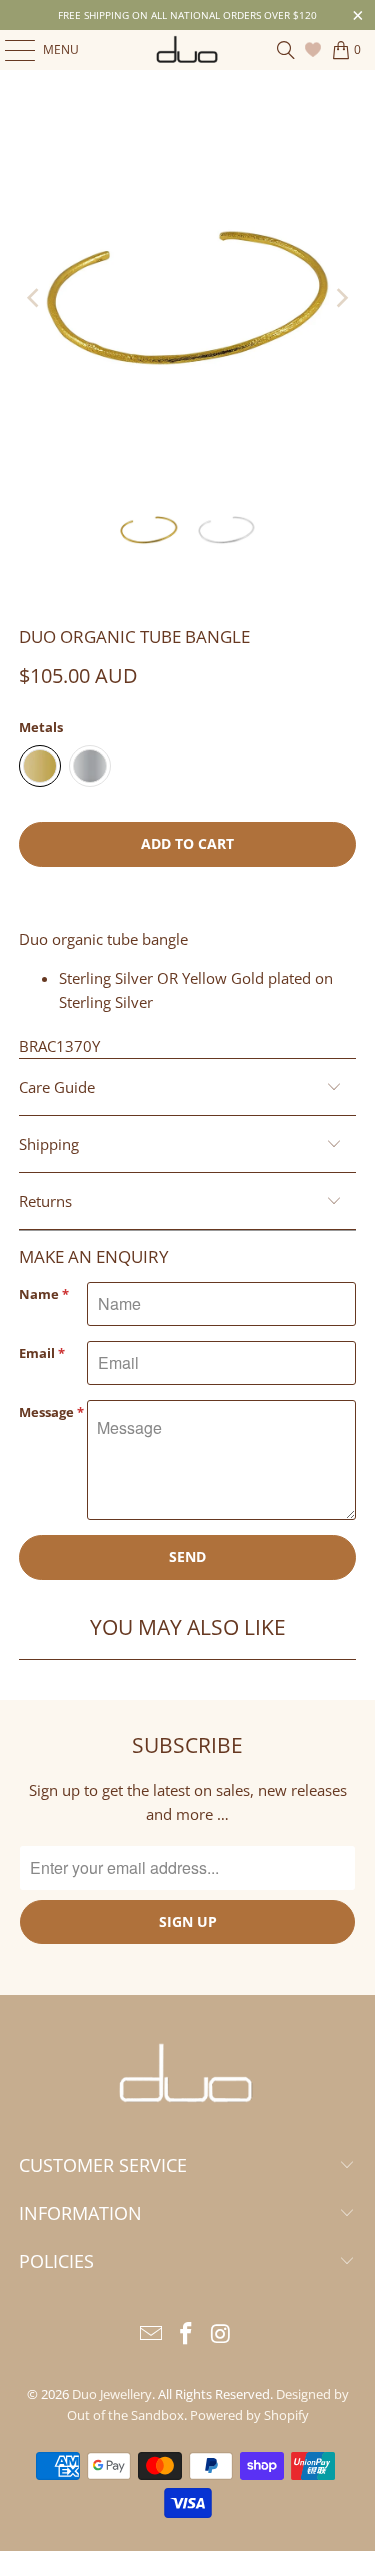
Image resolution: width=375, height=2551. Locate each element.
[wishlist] (315, 50)
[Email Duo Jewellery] (152, 2334)
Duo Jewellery (112, 2394)
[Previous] (34, 298)
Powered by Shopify (249, 2415)
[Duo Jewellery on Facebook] (187, 2334)
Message (51, 1412)
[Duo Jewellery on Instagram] (221, 2334)
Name (44, 1294)
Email (42, 1353)
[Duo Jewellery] (188, 50)
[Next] (341, 298)
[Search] (286, 50)
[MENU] (10, 50)
